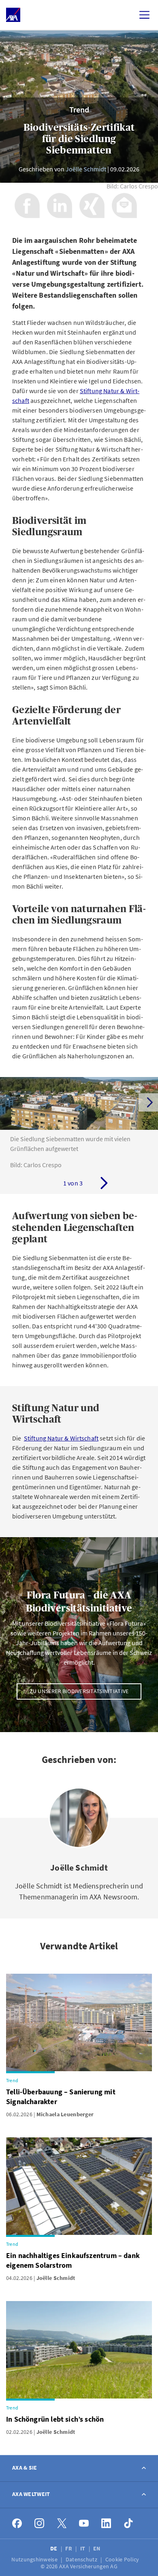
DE (54, 2548)
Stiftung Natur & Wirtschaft (61, 1438)
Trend (79, 109)
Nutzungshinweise (35, 2559)
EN (97, 2548)
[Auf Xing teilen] (92, 205)
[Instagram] (39, 2523)
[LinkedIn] (106, 2523)
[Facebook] (17, 2523)
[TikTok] (129, 2523)
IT (83, 2548)
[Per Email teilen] (124, 205)
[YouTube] (84, 2523)
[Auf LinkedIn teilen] (60, 205)
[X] (62, 2523)
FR (69, 2548)
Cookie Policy (123, 2559)
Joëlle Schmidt (86, 169)
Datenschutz (82, 2559)
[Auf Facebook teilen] (27, 205)
